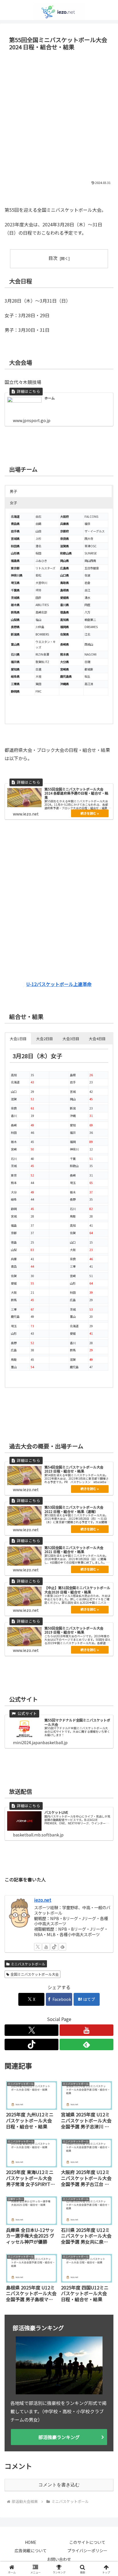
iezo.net (43, 1900)
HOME (31, 2542)
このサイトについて (87, 2542)
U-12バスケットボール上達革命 (59, 984)
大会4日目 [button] (97, 1039)
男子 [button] (13, 491)
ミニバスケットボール (28, 1964)
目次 (53, 258)
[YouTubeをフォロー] (46, 1947)
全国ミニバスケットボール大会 (35, 1974)
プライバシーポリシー (87, 2550)
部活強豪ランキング (59, 2437)
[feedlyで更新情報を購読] (62, 1947)
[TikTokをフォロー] (54, 1947)
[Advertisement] (59, 115)
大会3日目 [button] (71, 1039)
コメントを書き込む (59, 2485)
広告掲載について (31, 2550)
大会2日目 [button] (45, 1039)
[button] (106, 1454)
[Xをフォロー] (38, 1947)
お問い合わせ (59, 2559)
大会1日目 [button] (18, 1039)
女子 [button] (13, 503)
